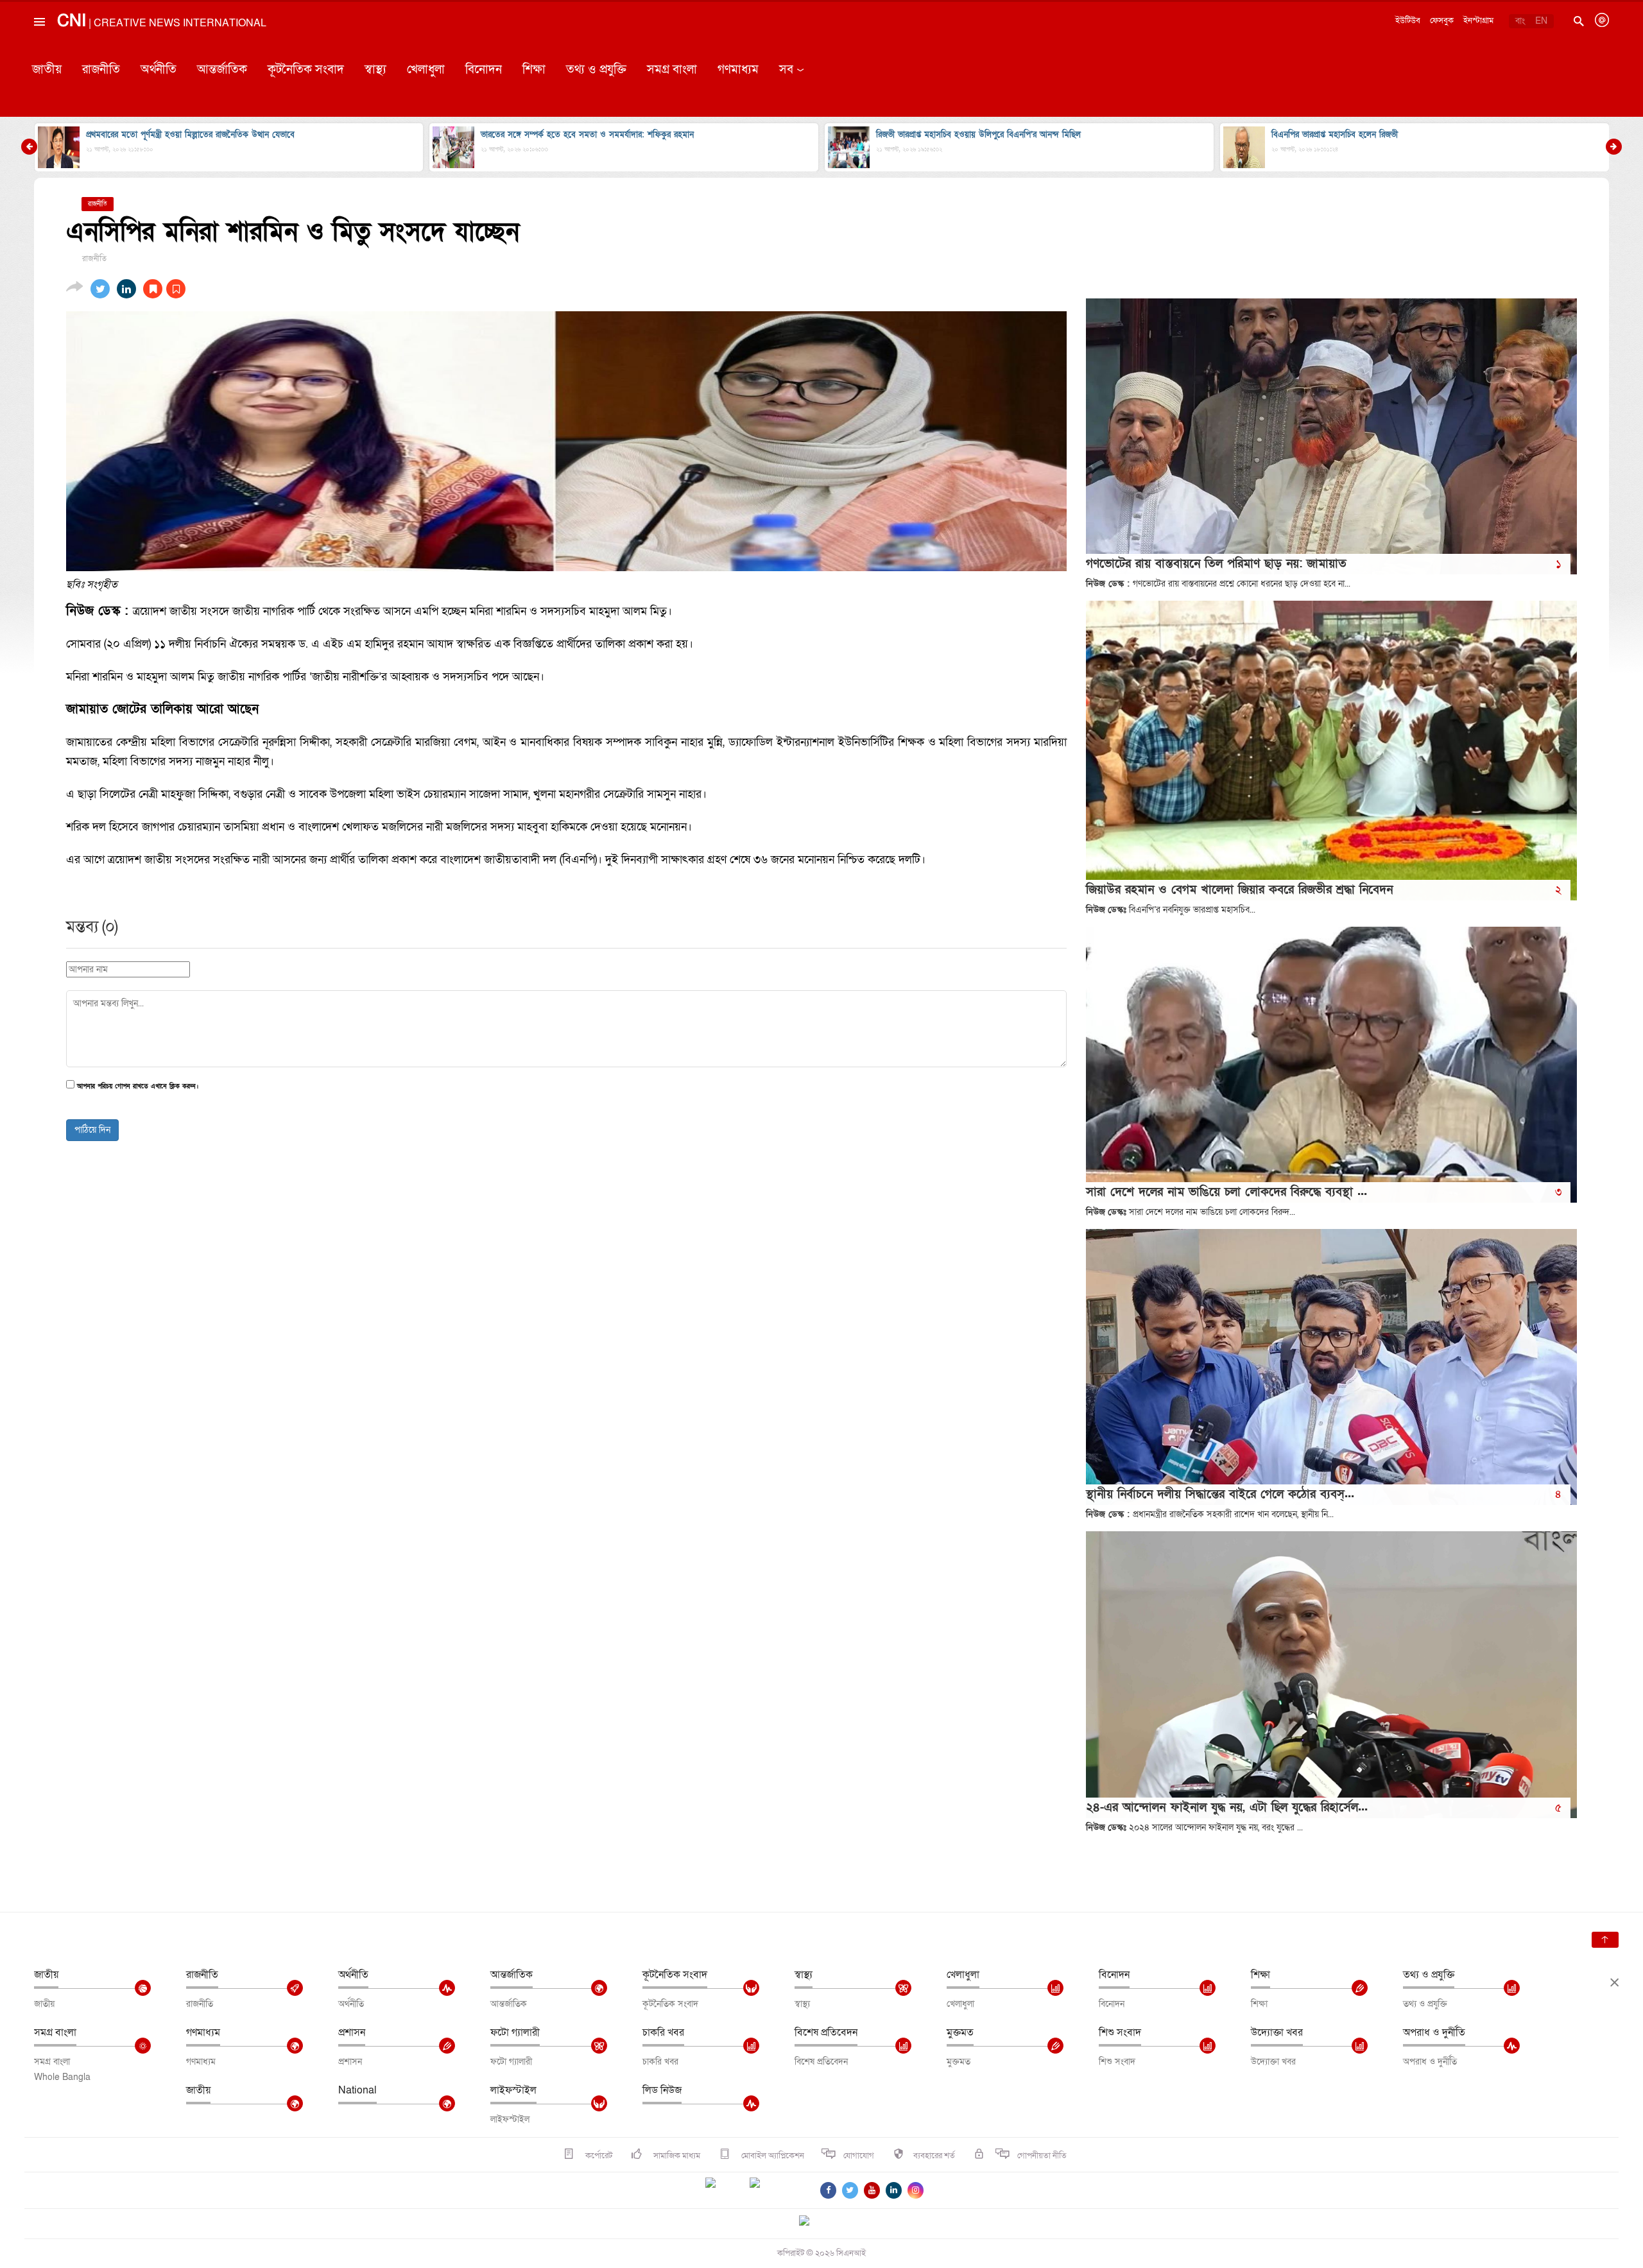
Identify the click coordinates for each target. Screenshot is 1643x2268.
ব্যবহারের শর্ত (934, 2156)
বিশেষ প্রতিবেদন (826, 2032)
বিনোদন (484, 70)
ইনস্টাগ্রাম (1478, 21)
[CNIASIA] (812, 2222)
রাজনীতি (101, 70)
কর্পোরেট (598, 2156)
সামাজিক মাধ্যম (676, 2156)
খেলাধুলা (426, 70)
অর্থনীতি (159, 70)
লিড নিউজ (662, 2090)
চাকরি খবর (663, 2032)
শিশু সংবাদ (1120, 2032)
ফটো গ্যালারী (515, 2032)
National (357, 2090)
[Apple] (774, 2190)
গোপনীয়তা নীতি (1042, 2156)
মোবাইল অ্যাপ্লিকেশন (772, 2156)
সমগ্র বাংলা (672, 70)
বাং (1520, 21)
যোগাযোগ (859, 2156)
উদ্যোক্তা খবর (1277, 2032)
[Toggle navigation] (39, 51)
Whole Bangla (62, 2077)
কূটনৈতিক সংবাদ (306, 70)
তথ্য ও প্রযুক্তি (596, 70)
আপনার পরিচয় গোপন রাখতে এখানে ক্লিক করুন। (138, 1087)
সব (786, 70)
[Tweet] (100, 289)
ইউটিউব (1408, 21)
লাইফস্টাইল (513, 2090)
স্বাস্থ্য (375, 70)
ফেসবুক (1442, 21)
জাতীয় (47, 70)
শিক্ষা (534, 70)
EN (1541, 21)
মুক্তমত (960, 2032)
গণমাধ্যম (738, 70)
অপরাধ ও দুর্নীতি (1434, 2032)
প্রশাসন (352, 2032)
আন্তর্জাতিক (222, 70)
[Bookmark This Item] (164, 289)
